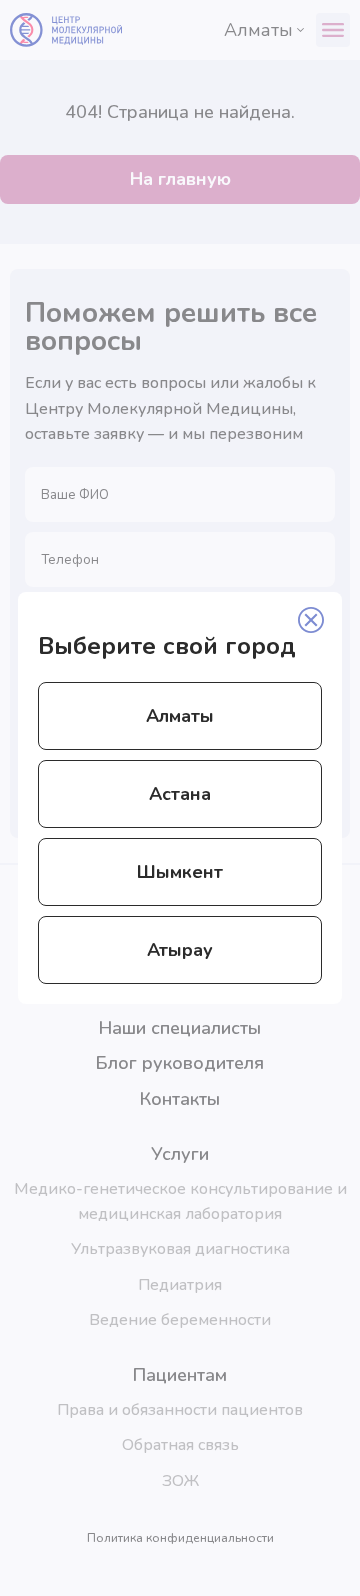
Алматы (180, 716)
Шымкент (180, 872)
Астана (180, 794)
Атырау (180, 950)
